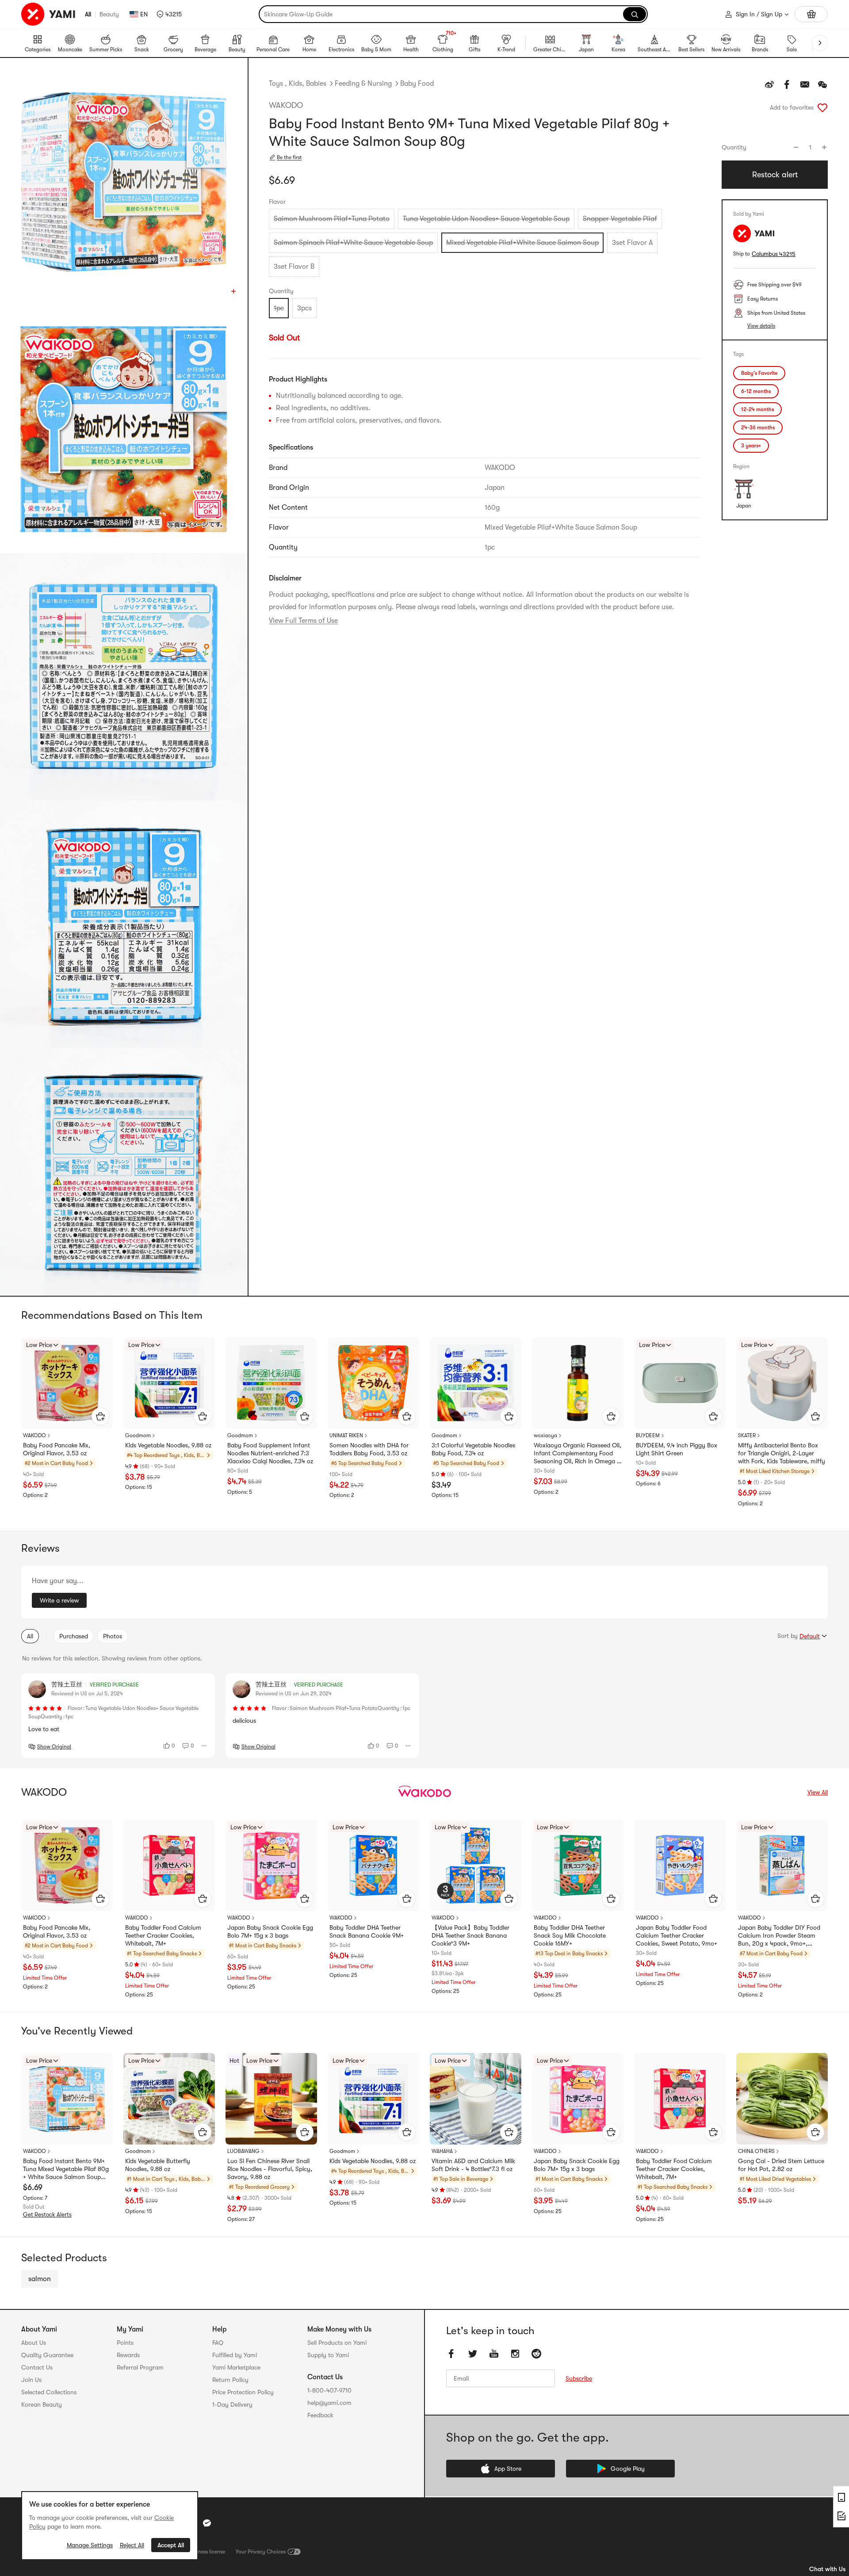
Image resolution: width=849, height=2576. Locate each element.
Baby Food (417, 84)
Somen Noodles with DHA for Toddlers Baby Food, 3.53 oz (369, 1449)
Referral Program (140, 2367)
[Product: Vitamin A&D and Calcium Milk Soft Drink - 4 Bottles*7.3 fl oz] (476, 2099)
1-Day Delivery (232, 2404)
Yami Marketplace (236, 2367)
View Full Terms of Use (303, 621)
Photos (113, 1636)
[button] (169, 14)
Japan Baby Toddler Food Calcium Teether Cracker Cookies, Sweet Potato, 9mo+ (677, 1935)
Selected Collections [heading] (49, 2392)
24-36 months (758, 427)
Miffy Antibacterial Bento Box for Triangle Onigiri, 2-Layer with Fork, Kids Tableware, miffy (782, 1453)
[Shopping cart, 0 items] (811, 14)
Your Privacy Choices (261, 2552)
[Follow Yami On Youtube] (494, 2354)
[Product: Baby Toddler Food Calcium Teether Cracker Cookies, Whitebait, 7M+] (169, 1865)
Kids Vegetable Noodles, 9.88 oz (168, 1445)
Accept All (171, 2545)
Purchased (74, 1636)
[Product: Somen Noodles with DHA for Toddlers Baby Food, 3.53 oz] (373, 1383)
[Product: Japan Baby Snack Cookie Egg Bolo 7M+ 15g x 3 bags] (271, 1865)
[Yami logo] (49, 14)
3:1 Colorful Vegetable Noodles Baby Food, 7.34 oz (473, 1449)
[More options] (204, 1746)
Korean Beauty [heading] (42, 2404)
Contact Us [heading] (37, 2367)
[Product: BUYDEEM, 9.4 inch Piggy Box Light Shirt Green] (680, 1383)
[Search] (635, 14)
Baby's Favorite (759, 373)
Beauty (109, 14)
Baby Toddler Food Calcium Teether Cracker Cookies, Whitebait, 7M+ (163, 1935)
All (88, 14)
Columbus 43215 (774, 254)
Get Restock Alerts (47, 2215)
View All (818, 1792)
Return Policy (230, 2380)
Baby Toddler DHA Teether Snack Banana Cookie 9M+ (367, 1931)
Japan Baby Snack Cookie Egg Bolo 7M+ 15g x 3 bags (270, 1931)
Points (125, 2343)
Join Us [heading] (31, 2380)
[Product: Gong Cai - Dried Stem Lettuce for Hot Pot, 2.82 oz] (782, 2099)
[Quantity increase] (824, 147)
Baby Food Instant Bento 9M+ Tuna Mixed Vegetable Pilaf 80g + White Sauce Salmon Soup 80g (66, 2169)
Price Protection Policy (243, 2392)
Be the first (289, 157)
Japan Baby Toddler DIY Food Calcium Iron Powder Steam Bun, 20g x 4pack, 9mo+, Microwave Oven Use (779, 1936)
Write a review (59, 1600)
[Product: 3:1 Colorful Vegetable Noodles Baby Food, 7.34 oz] (476, 1383)
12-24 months (757, 409)
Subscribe (579, 2378)
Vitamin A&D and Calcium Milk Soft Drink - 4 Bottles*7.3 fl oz (473, 2165)
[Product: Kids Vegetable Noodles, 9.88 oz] (169, 1383)
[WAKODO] (424, 1792)
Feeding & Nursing (363, 84)
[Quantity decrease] (796, 147)
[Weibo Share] (769, 84)
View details (761, 326)
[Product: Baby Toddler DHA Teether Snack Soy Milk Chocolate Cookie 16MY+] (578, 1865)
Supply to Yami (328, 2355)
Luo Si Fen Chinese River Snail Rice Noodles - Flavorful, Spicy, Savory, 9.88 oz (270, 2169)
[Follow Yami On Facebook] (451, 2354)
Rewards (128, 2355)
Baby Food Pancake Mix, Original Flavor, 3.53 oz (57, 1449)
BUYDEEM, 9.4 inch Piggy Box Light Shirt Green (677, 1449)
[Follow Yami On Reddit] (536, 2354)
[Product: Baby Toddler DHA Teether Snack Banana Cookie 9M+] (373, 1865)
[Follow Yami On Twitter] (473, 2354)
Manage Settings (90, 2545)
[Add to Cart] (100, 1416)
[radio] (332, 219)
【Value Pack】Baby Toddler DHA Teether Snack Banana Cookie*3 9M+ (470, 1935)
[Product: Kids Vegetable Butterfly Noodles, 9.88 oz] (169, 2099)
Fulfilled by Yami (235, 2355)
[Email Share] (805, 84)
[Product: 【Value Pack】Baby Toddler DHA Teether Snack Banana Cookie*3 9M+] (476, 1865)
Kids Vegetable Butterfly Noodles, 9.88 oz (158, 2165)
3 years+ (751, 446)
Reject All (132, 2545)
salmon (40, 2279)
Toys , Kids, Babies (298, 84)
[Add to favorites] (822, 107)
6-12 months (756, 391)
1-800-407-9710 (329, 2390)
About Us (34, 2343)
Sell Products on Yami (337, 2343)
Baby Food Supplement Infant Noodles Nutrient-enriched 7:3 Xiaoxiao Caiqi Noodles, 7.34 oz (270, 1453)
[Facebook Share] (787, 84)
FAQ (218, 2343)
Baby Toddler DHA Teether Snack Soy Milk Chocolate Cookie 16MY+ (570, 1935)
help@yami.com (329, 2403)
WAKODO (286, 105)
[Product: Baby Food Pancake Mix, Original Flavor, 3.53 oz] (67, 1383)
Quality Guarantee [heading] (47, 2355)
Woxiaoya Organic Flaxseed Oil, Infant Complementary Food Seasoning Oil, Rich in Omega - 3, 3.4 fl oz (577, 1454)
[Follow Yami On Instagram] (515, 2354)
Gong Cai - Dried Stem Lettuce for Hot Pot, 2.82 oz (781, 2165)
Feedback (320, 2415)
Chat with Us (827, 2569)
